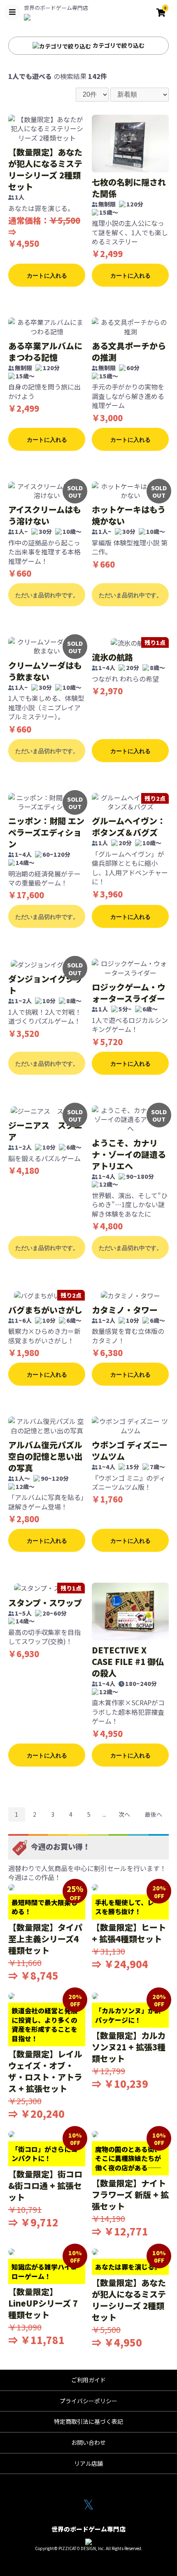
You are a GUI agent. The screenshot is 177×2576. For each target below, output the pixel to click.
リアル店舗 (88, 2463)
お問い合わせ (88, 2442)
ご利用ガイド (88, 2380)
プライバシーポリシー (88, 2401)
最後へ (154, 1814)
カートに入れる (47, 276)
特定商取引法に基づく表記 (88, 2421)
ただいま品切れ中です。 (47, 595)
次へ (124, 1814)
